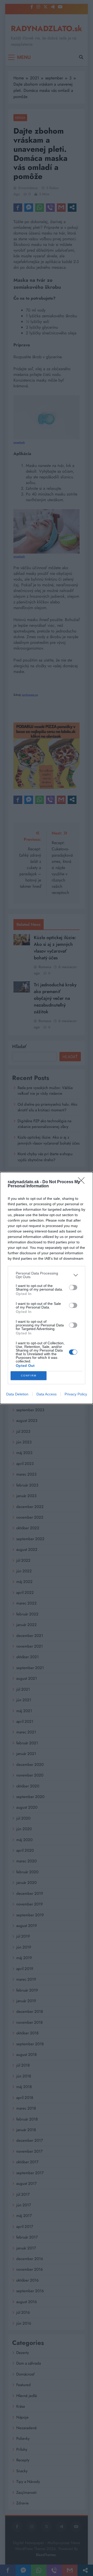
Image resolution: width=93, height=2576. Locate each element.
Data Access (47, 1394)
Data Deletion (17, 1394)
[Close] (83, 1182)
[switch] (73, 1287)
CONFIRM (29, 1376)
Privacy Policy (76, 1394)
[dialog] (47, 1288)
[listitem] (47, 1275)
